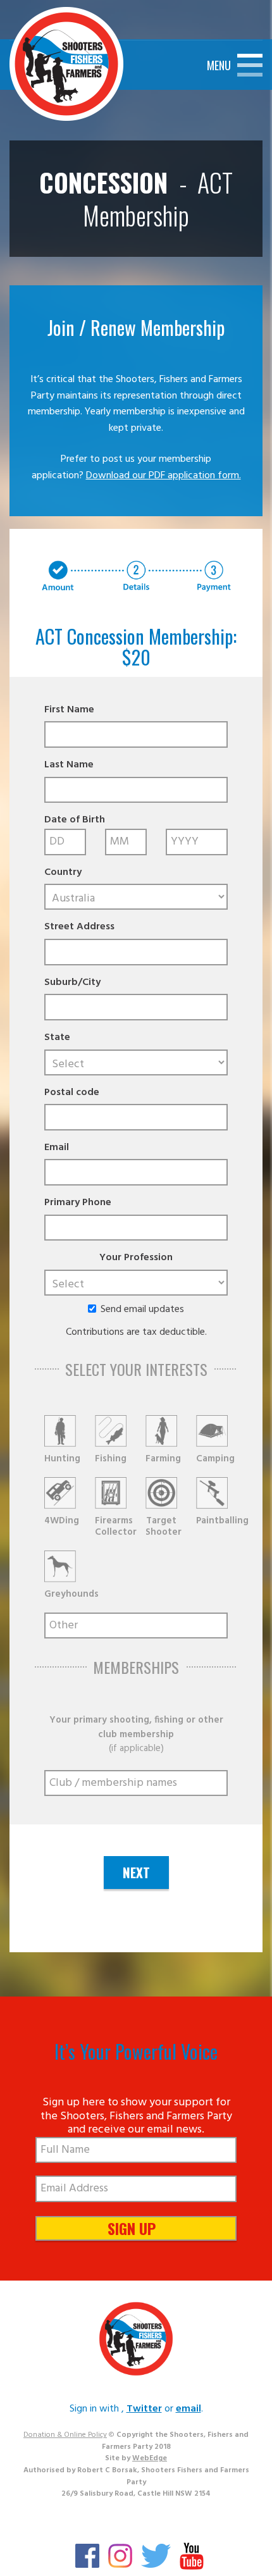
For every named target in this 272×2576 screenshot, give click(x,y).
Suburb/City (72, 983)
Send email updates (142, 1310)
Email (57, 1148)
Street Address (79, 927)
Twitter (144, 2409)
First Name (69, 710)
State (57, 1038)
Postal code (72, 1093)
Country (63, 873)
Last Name (69, 765)
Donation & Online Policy (65, 2435)
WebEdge (150, 2458)
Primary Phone (78, 1203)
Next (136, 1872)
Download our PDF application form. (164, 476)
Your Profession (136, 1258)
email (189, 2409)
